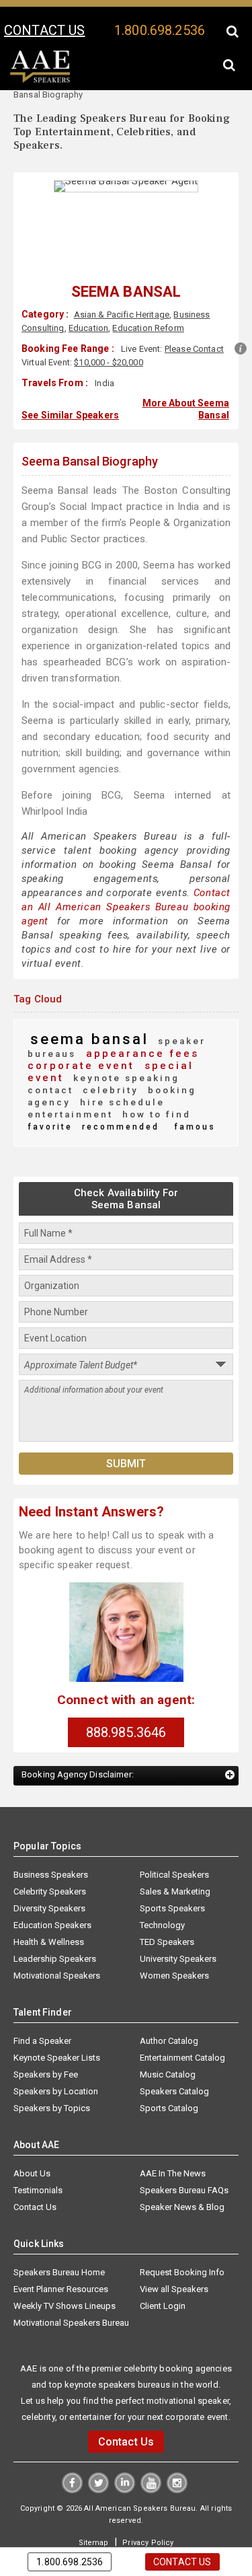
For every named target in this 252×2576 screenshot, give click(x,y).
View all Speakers (174, 2261)
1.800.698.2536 (160, 30)
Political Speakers (174, 1847)
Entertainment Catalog (182, 2030)
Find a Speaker (42, 2013)
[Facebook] (74, 2462)
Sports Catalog (169, 2081)
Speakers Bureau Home (59, 2245)
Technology (162, 1898)
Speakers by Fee (46, 2047)
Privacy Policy (146, 2514)
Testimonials (38, 2163)
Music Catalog (168, 2047)
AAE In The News (173, 2146)
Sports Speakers (172, 1881)
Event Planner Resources (61, 2261)
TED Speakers (167, 1914)
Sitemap (95, 2514)
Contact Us (35, 2179)
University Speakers (178, 1931)
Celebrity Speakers (50, 1864)
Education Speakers (52, 1898)
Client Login (163, 2278)
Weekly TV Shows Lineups (65, 2278)
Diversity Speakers (49, 1881)
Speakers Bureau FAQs (184, 2163)
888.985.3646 (126, 1705)
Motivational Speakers (57, 1948)
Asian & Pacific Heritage (121, 315)
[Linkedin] (125, 2462)
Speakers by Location (56, 2064)
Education (88, 328)
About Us (32, 2146)
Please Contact (194, 349)
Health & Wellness (49, 1914)
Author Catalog (169, 2013)
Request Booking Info (182, 2245)
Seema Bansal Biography (90, 458)
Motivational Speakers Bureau (71, 2295)
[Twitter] (99, 2462)
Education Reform (148, 328)
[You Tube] (150, 2462)
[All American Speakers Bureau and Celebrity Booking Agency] (40, 80)
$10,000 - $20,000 (108, 362)
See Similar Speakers (70, 413)
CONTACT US (44, 30)
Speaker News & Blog (182, 2179)
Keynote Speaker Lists (57, 2030)
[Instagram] (176, 2462)
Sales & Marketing (175, 1864)
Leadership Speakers (55, 1931)
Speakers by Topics (52, 2081)
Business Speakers (51, 1847)
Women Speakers (174, 1948)
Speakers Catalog (174, 2064)
